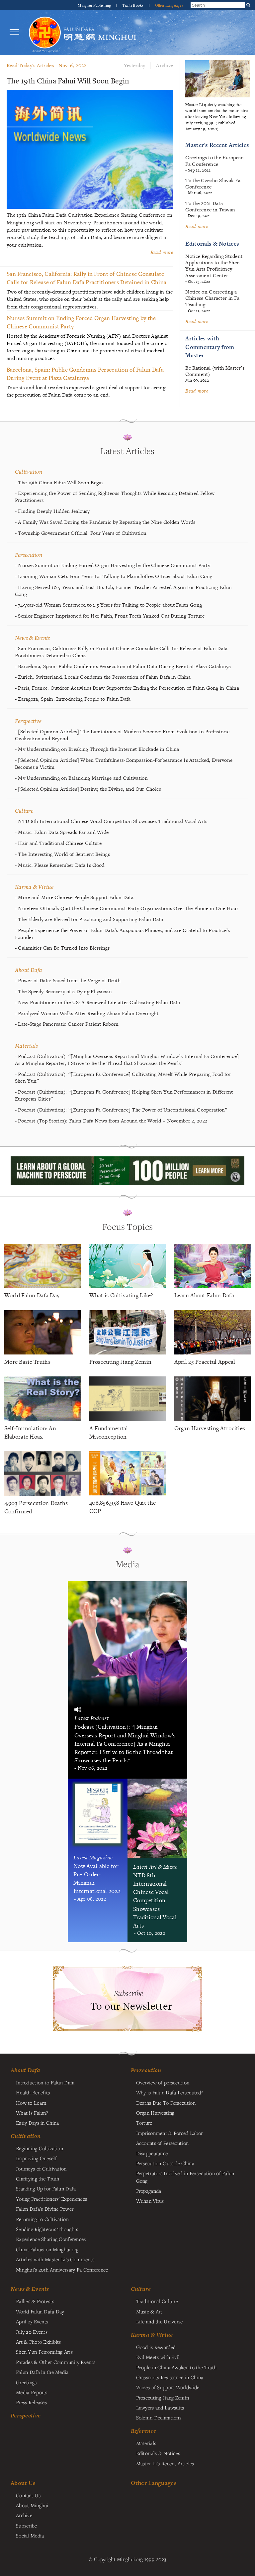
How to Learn (31, 2103)
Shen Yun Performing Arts (44, 2352)
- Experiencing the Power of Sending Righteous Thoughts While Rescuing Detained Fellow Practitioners (115, 497)
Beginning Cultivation (40, 2148)
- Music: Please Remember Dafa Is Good (60, 865)
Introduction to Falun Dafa (45, 2082)
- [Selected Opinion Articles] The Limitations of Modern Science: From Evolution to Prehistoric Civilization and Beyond (122, 735)
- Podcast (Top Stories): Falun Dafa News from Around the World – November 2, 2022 (111, 1121)
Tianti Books (133, 5)
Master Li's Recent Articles (165, 2463)
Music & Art (149, 2311)
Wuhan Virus (150, 2201)
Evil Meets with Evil (158, 2357)
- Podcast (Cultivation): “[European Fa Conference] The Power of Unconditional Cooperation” (121, 1110)
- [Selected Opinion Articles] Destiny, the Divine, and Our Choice (88, 789)
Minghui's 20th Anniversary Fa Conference (62, 2270)
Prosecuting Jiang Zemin (163, 2398)
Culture (24, 811)
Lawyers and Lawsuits (160, 2407)
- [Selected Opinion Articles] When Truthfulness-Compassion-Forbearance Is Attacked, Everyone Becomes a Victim (124, 764)
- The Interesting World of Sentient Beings (62, 854)
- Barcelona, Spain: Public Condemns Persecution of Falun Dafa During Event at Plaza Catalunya (123, 666)
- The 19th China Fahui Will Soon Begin (59, 483)
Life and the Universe (160, 2321)
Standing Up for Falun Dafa (46, 2188)
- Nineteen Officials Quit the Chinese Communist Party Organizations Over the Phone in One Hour (127, 908)
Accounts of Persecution (163, 2143)
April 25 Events (32, 2321)
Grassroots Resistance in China (170, 2377)
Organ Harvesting (155, 2113)
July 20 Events (32, 2332)
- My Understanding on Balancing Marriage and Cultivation (81, 778)
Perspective (28, 721)
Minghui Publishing (95, 5)
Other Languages (169, 5)
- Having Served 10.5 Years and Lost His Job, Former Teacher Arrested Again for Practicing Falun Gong (123, 591)
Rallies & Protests (35, 2301)
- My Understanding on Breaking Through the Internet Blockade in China (97, 749)
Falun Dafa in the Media (42, 2372)
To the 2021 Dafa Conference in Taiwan (210, 206)
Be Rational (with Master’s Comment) (215, 371)
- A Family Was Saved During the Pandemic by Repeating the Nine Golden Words (105, 522)
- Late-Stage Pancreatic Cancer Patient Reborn (67, 1024)
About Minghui (32, 2505)
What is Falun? (32, 2113)
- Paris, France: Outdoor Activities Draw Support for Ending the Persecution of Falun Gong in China (127, 688)
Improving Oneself (36, 2158)
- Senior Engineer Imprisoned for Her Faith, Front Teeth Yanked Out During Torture (110, 616)
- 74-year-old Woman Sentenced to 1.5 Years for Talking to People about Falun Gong (108, 605)
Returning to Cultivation (42, 2219)
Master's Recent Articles (217, 145)
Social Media (30, 2535)
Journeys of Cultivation (41, 2168)
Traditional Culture (157, 2301)
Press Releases (31, 2402)
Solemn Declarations (159, 2417)
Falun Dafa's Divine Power (45, 2209)
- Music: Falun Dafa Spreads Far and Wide (62, 832)
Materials (27, 1046)
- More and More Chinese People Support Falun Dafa (74, 897)
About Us (23, 2483)
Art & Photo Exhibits (39, 2342)
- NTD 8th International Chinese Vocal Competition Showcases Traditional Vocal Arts (111, 821)
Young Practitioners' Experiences (51, 2199)
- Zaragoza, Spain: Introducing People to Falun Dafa (73, 699)
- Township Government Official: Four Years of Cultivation (81, 533)
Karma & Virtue (34, 887)
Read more (197, 226)
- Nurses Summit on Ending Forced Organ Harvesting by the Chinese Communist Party (113, 565)
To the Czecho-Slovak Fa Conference (213, 183)
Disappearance (152, 2153)
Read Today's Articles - (46, 65)
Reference (144, 2431)
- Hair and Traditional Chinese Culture (58, 843)
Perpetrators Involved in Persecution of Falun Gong (185, 2177)
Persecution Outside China (165, 2163)
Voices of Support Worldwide (168, 2387)
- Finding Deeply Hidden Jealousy (52, 511)
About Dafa (29, 970)
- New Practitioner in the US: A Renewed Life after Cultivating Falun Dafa (97, 1002)
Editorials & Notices (212, 243)
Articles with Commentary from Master (210, 347)
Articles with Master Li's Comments (55, 2259)
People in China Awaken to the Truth (176, 2367)
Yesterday (135, 65)
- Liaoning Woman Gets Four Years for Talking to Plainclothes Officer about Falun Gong (114, 576)
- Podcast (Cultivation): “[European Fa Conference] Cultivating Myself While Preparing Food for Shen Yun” (123, 1078)
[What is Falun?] (45, 32)
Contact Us (28, 2495)
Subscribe (27, 2525)
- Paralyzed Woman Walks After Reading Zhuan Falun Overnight (87, 1013)
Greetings (26, 2382)
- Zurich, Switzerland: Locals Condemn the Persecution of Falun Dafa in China (103, 677)
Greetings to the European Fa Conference (214, 161)
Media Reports (32, 2392)
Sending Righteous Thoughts (47, 2229)
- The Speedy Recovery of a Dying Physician (63, 992)
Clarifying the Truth (38, 2178)
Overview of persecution (163, 2082)
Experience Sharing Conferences (51, 2239)
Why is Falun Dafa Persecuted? (170, 2092)
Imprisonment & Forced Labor (170, 2133)
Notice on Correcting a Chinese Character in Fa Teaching (212, 298)
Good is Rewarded (156, 2347)
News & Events (33, 638)
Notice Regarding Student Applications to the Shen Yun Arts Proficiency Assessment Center (214, 266)
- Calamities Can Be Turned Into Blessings (62, 948)
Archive (165, 65)
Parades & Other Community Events (56, 2362)
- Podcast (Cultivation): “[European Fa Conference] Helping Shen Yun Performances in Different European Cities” (124, 1095)
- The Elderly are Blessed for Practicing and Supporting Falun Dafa (89, 919)
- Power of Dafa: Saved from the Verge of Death (68, 981)
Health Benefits (33, 2092)
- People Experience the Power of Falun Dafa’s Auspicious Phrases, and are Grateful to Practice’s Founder (123, 934)
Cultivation (29, 471)
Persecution (29, 555)
